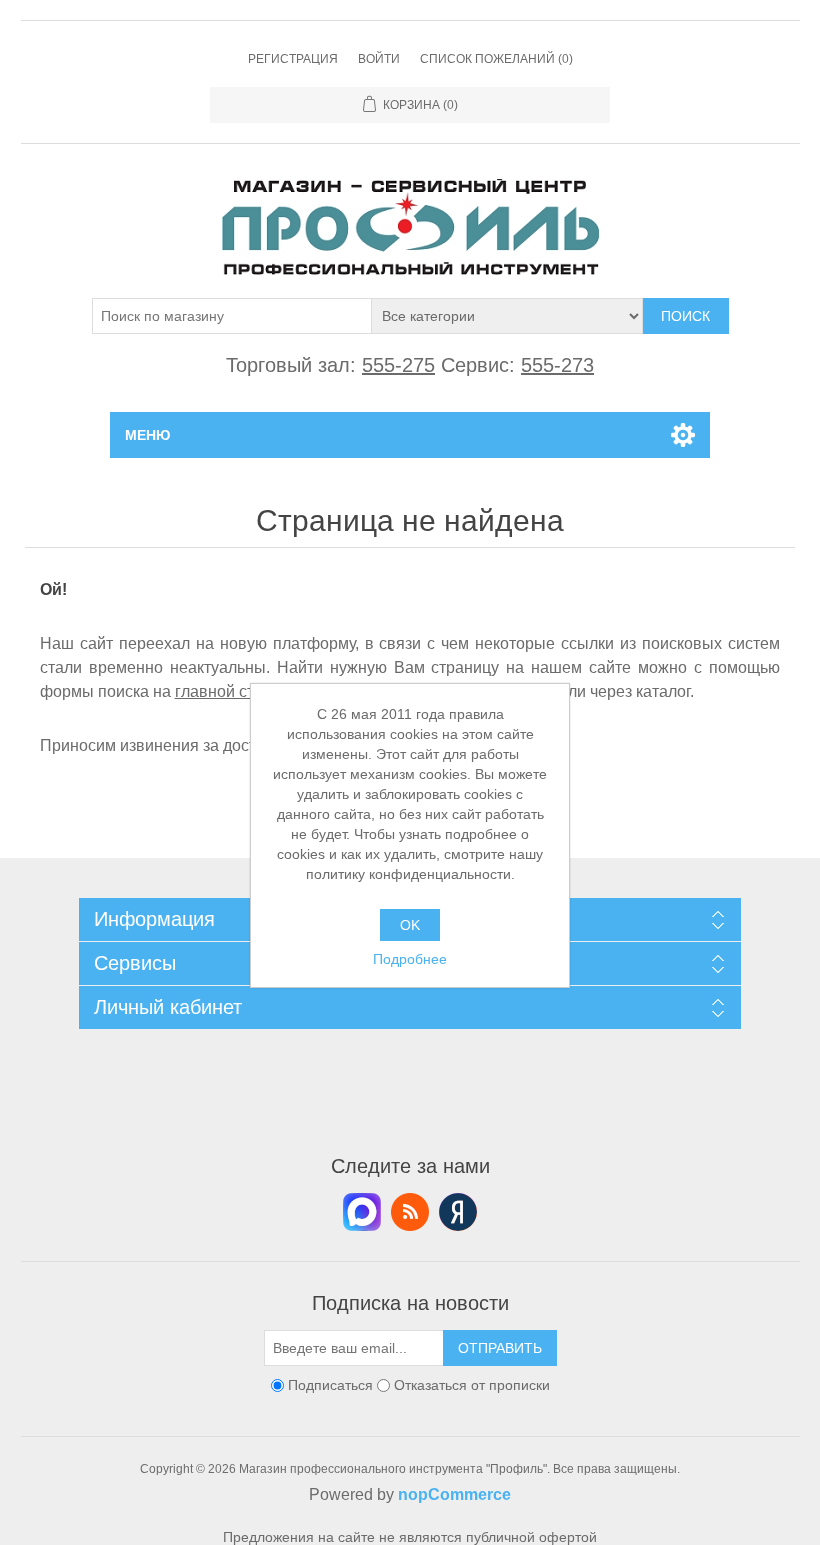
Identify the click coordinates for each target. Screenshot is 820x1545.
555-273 (557, 365)
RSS (410, 1212)
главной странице (241, 691)
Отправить (500, 1348)
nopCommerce (454, 1494)
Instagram (458, 1212)
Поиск (685, 316)
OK (410, 925)
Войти (379, 59)
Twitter (362, 1212)
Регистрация (293, 59)
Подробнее (410, 959)
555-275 (398, 365)
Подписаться (330, 1385)
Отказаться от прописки (472, 1385)
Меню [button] (147, 435)
